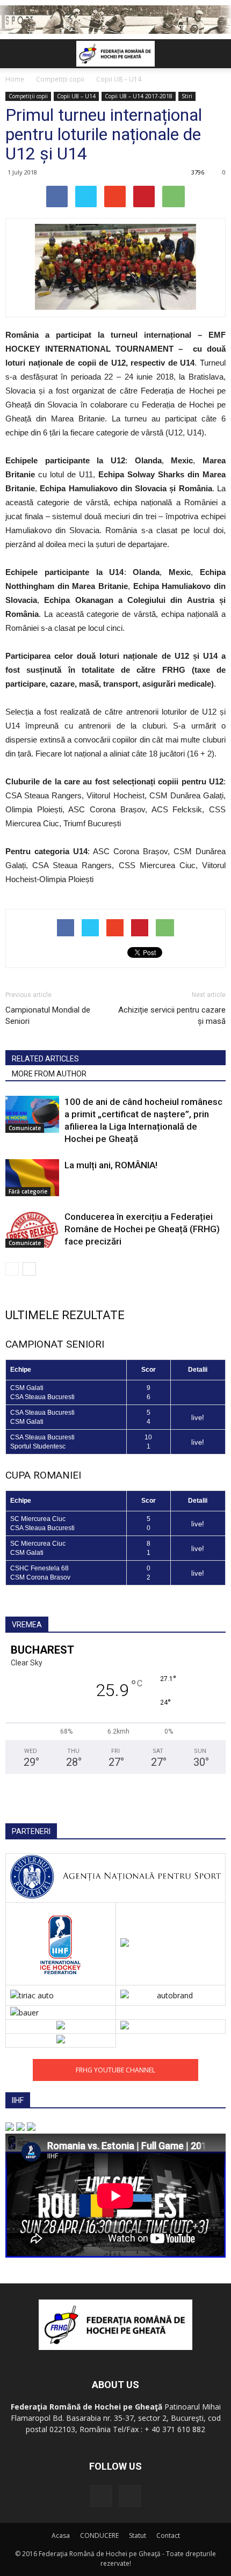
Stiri (187, 96)
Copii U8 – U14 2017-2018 (139, 96)
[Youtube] (130, 2496)
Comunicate (25, 1128)
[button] (216, 54)
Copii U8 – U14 (76, 96)
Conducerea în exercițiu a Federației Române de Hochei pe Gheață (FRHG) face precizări (142, 1229)
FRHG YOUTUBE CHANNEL (115, 2070)
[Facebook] (101, 2496)
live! (198, 1418)
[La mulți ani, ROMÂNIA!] (32, 1178)
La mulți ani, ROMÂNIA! (111, 1165)
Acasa (61, 2535)
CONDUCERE (99, 2535)
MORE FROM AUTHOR (49, 1074)
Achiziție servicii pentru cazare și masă (172, 1016)
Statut (138, 2535)
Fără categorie (28, 1191)
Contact (168, 2535)
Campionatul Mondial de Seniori (48, 1016)
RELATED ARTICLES (45, 1059)
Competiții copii (28, 96)
